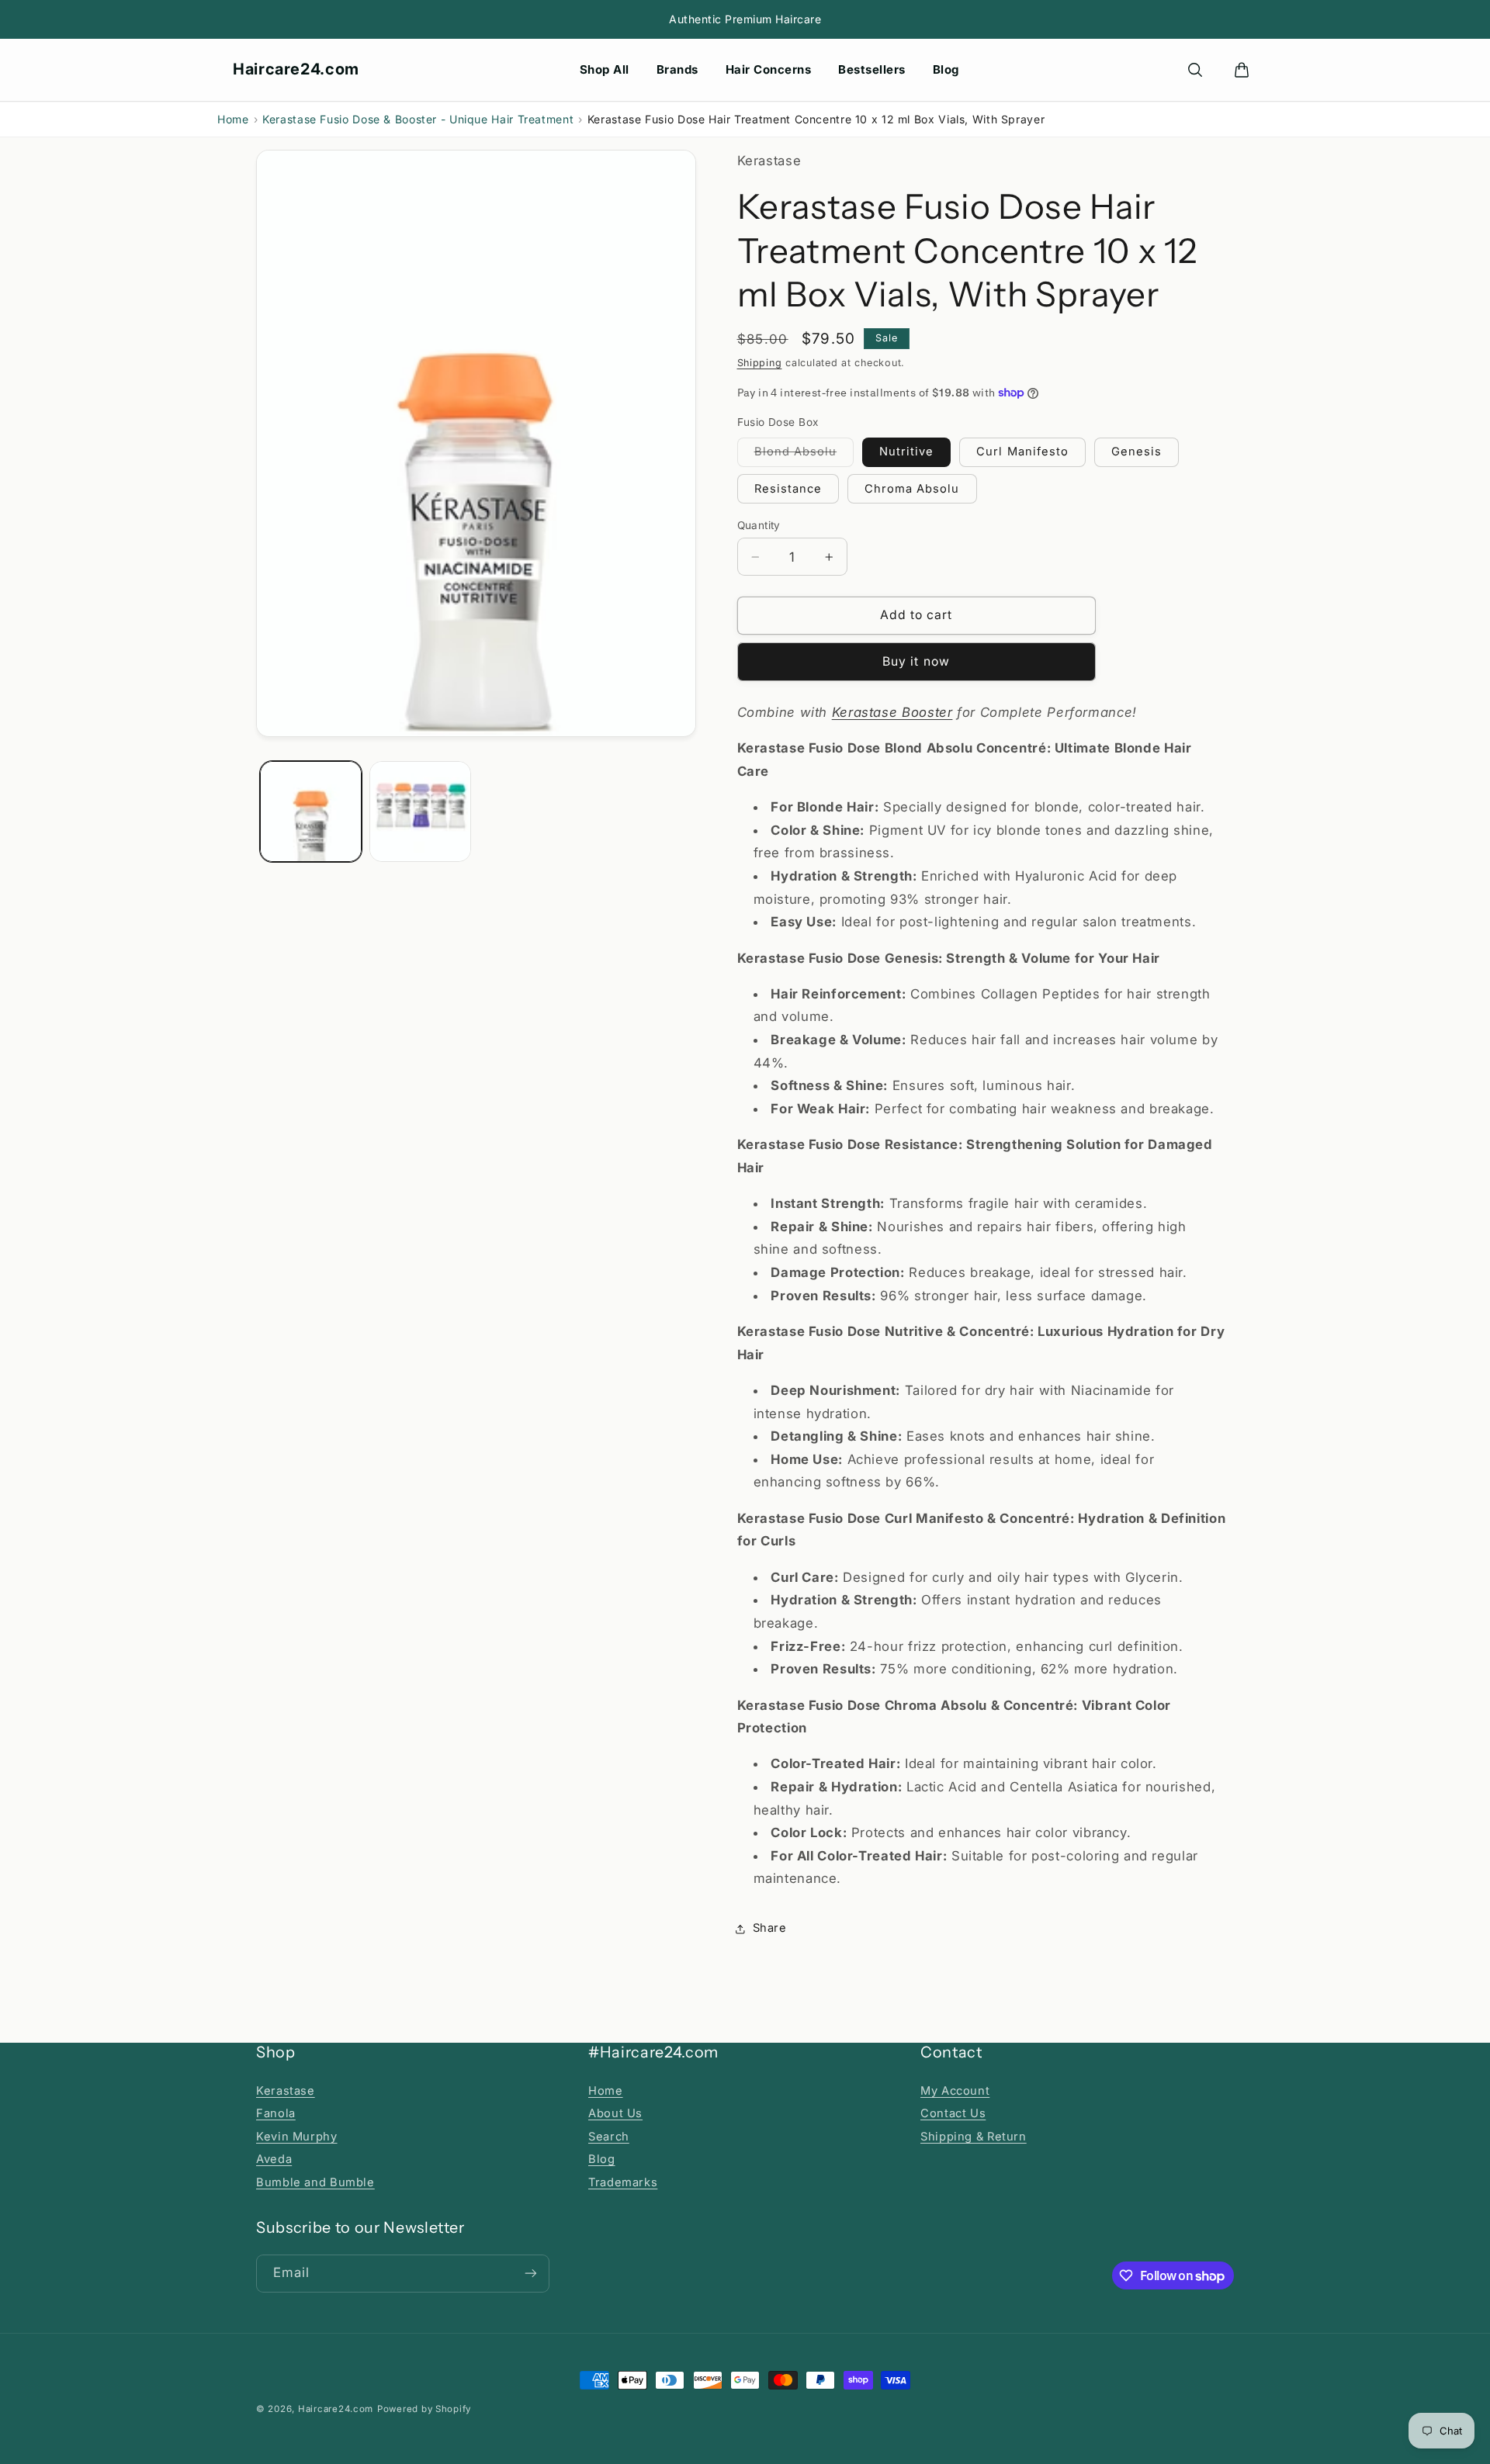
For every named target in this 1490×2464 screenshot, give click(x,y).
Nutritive (906, 452)
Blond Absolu (804, 455)
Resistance (788, 489)
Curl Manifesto (1022, 452)
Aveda (274, 2159)
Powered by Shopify (424, 2409)
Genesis (1137, 452)
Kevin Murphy (297, 2137)
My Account (955, 2091)
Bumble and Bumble (315, 2182)
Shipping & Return (974, 2137)
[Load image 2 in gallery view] (420, 812)
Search (609, 2137)
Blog (946, 69)
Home (233, 119)
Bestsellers (872, 69)
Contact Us (953, 2113)
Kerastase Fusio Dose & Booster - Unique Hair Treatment (418, 119)
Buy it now (916, 661)
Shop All (605, 69)
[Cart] (1242, 70)
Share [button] (770, 1928)
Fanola (276, 2113)
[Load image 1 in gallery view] (311, 812)
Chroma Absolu (912, 489)
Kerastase (286, 2091)
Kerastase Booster (892, 712)
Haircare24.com (296, 69)
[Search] (1195, 70)
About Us (615, 2113)
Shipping (760, 363)
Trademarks (623, 2182)
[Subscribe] (531, 2274)
